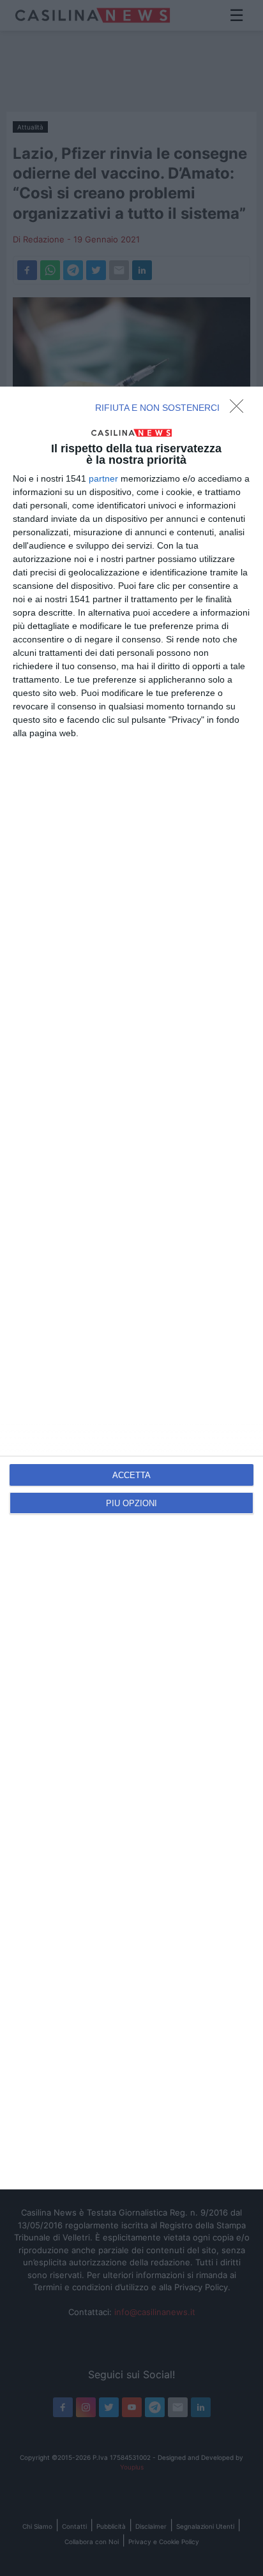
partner (103, 478)
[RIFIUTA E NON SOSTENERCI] (240, 410)
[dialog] (131, 1288)
